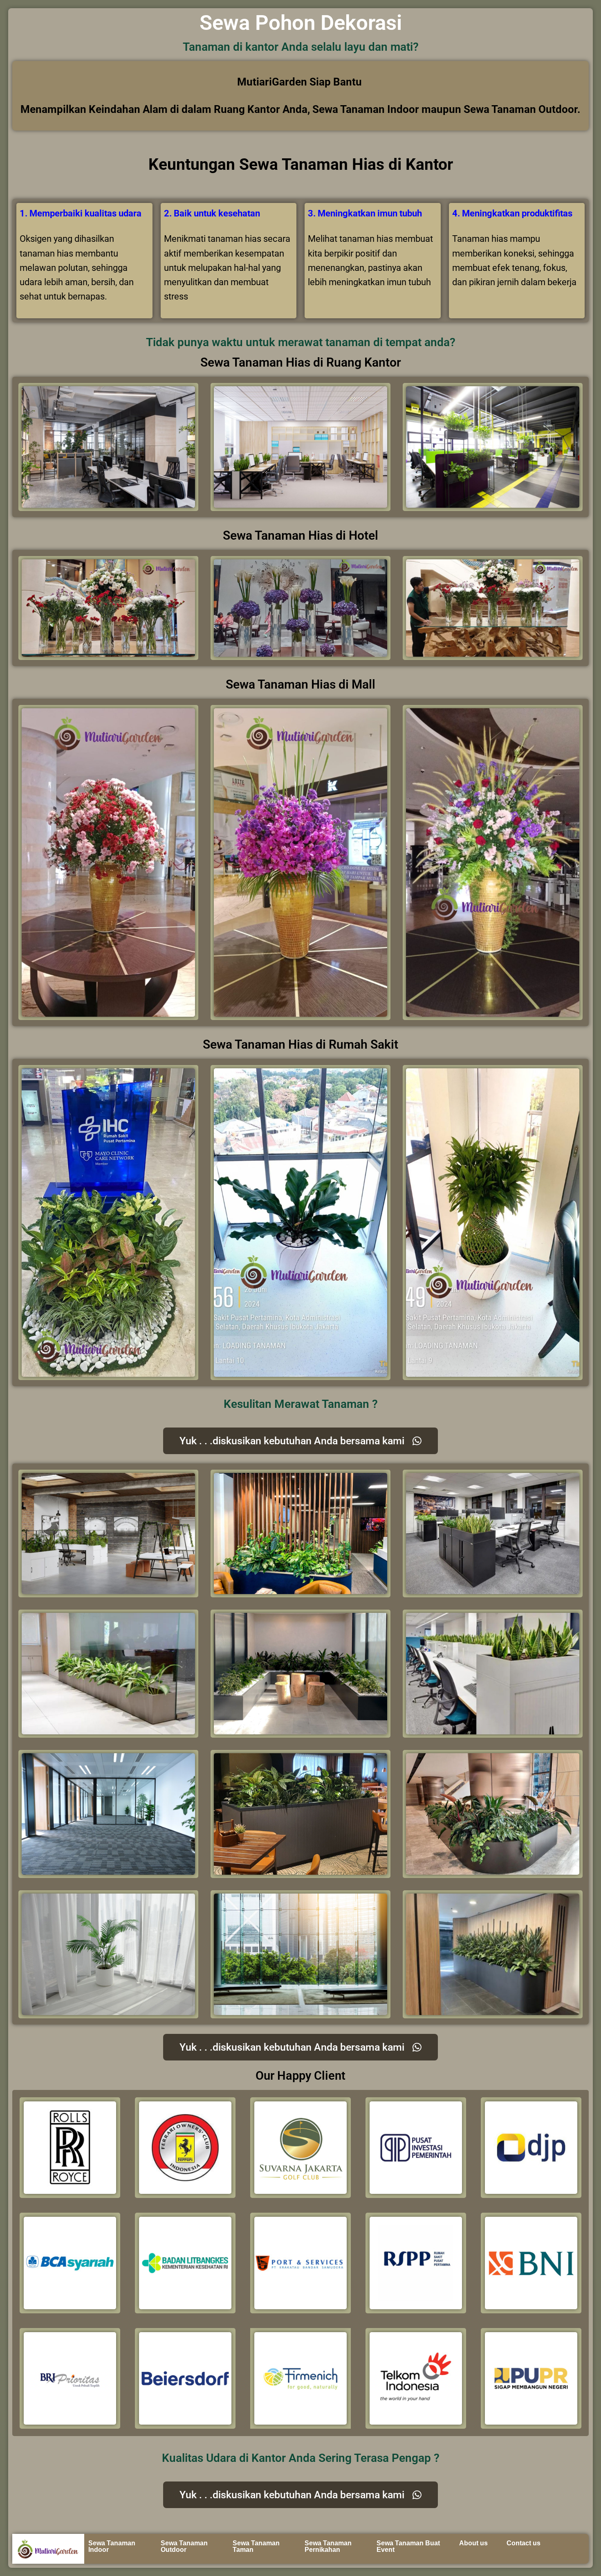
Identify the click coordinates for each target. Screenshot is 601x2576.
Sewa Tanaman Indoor (112, 2546)
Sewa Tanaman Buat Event (408, 2546)
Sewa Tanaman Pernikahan (328, 2546)
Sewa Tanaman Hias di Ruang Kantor (301, 362)
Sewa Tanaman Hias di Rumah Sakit (300, 1044)
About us (473, 2543)
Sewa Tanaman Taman (256, 2546)
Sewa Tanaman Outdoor (184, 2546)
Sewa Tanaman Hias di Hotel (300, 535)
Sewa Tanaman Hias (312, 164)
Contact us (524, 2543)
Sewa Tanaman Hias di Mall (300, 684)
